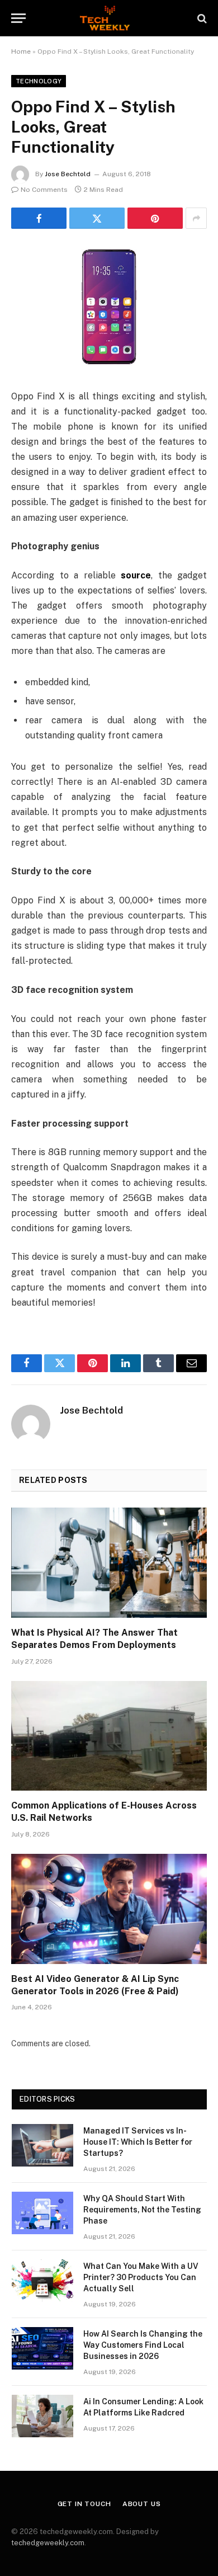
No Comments (44, 190)
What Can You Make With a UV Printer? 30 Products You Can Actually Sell (141, 2277)
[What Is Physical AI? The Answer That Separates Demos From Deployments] (109, 1563)
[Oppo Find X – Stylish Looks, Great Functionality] (109, 307)
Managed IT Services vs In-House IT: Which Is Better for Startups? (138, 2142)
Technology (39, 81)
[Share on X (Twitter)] (97, 218)
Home (21, 51)
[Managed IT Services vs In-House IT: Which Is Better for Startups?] (42, 2145)
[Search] (201, 18)
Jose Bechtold (68, 174)
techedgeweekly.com (48, 2543)
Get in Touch (84, 2504)
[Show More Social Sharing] (196, 218)
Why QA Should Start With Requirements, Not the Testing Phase (142, 2210)
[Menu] (18, 18)
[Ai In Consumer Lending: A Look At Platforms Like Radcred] (42, 2416)
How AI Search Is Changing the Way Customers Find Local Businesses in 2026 (143, 2345)
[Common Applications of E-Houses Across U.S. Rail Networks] (109, 1736)
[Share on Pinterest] (155, 218)
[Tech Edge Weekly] (109, 18)
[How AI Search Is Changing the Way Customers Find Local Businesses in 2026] (42, 2348)
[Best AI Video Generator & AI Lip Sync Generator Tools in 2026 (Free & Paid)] (109, 1909)
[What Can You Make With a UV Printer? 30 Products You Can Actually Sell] (42, 2281)
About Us (142, 2504)
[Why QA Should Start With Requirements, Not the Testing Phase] (42, 2213)
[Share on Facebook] (39, 218)
